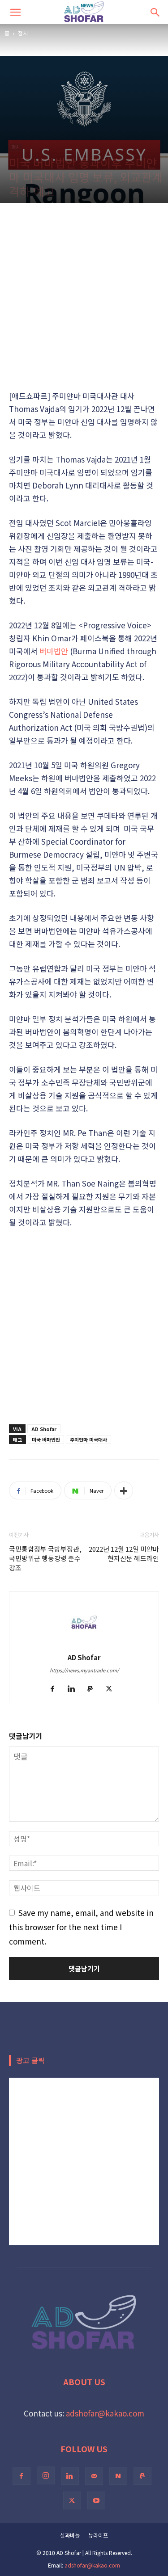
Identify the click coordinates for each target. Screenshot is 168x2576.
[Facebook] (56, 1689)
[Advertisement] (84, 296)
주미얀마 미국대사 (88, 1440)
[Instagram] (46, 2475)
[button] (15, 12)
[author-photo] (84, 1643)
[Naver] (118, 2476)
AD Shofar (44, 1429)
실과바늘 (70, 2535)
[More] (124, 1490)
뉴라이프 (98, 2535)
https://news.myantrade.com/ (84, 1670)
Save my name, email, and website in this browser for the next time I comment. (81, 1927)
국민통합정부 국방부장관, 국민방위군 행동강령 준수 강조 (45, 1558)
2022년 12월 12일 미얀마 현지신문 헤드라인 (124, 1553)
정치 (23, 33)
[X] (112, 1689)
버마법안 (54, 651)
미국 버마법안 (46, 1440)
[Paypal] (93, 1689)
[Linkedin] (75, 1689)
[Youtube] (96, 2500)
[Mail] (94, 2476)
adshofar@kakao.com (105, 2413)
